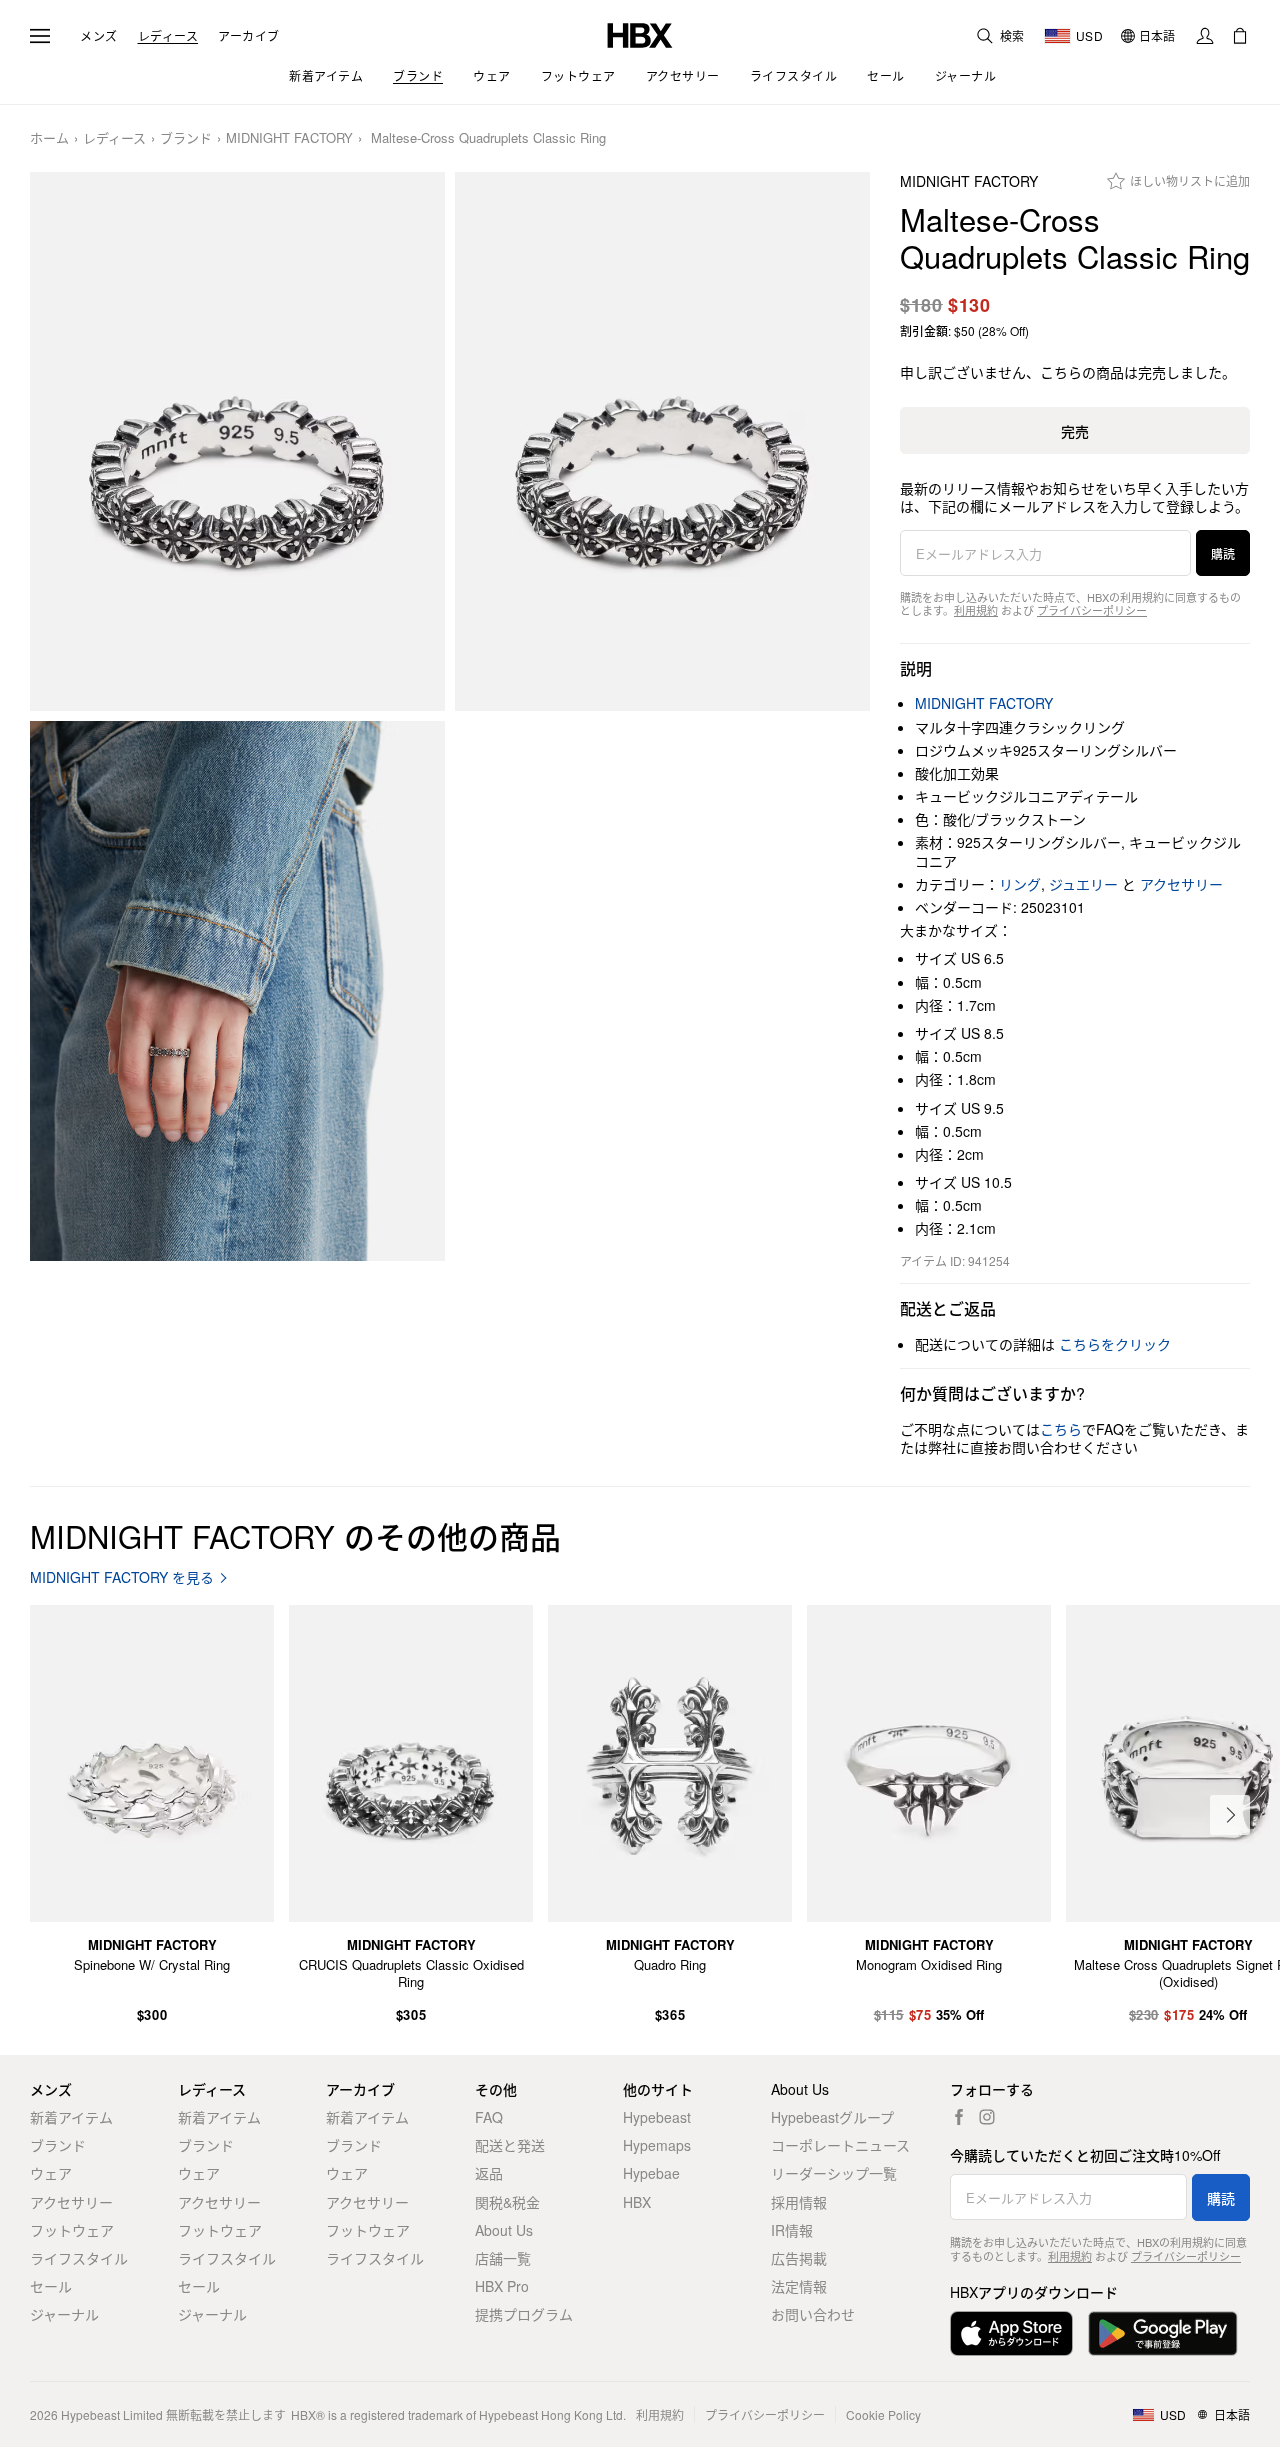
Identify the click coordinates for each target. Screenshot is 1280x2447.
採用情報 (799, 2202)
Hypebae (651, 2173)
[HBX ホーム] (640, 33)
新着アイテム (71, 2117)
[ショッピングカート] (1240, 36)
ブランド (186, 138)
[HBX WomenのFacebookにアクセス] (959, 2117)
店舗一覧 (503, 2258)
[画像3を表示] (237, 991)
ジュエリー (1083, 884)
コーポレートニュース (840, 2145)
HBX (637, 2202)
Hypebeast (657, 2117)
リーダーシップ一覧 (834, 2173)
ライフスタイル (79, 2258)
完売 (1075, 431)
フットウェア (72, 2230)
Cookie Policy (883, 2414)
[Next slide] (1230, 1815)
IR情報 (792, 2230)
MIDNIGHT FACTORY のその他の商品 (295, 1535)
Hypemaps (657, 2145)
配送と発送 (510, 2145)
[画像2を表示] (662, 442)
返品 (489, 2173)
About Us (504, 2230)
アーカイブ (249, 36)
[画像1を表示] (237, 442)
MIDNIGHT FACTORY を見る (122, 1577)
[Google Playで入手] (1163, 2333)
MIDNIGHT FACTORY (289, 138)
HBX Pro (502, 2286)
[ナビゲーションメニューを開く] (40, 36)
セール (51, 2286)
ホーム (49, 138)
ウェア (51, 2173)
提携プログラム (524, 2314)
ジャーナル (64, 2314)
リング (1020, 884)
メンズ (99, 36)
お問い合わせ (813, 2314)
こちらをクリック (1115, 1344)
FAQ (489, 2117)
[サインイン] (1205, 36)
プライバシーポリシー (1092, 610)
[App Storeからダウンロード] (1011, 2333)
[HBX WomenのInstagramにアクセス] (987, 2117)
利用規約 (976, 610)
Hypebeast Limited (112, 2414)
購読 (1223, 553)
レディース (168, 36)
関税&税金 (507, 2202)
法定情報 (799, 2286)
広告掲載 (799, 2258)
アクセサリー (1181, 884)
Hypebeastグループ (832, 2117)
